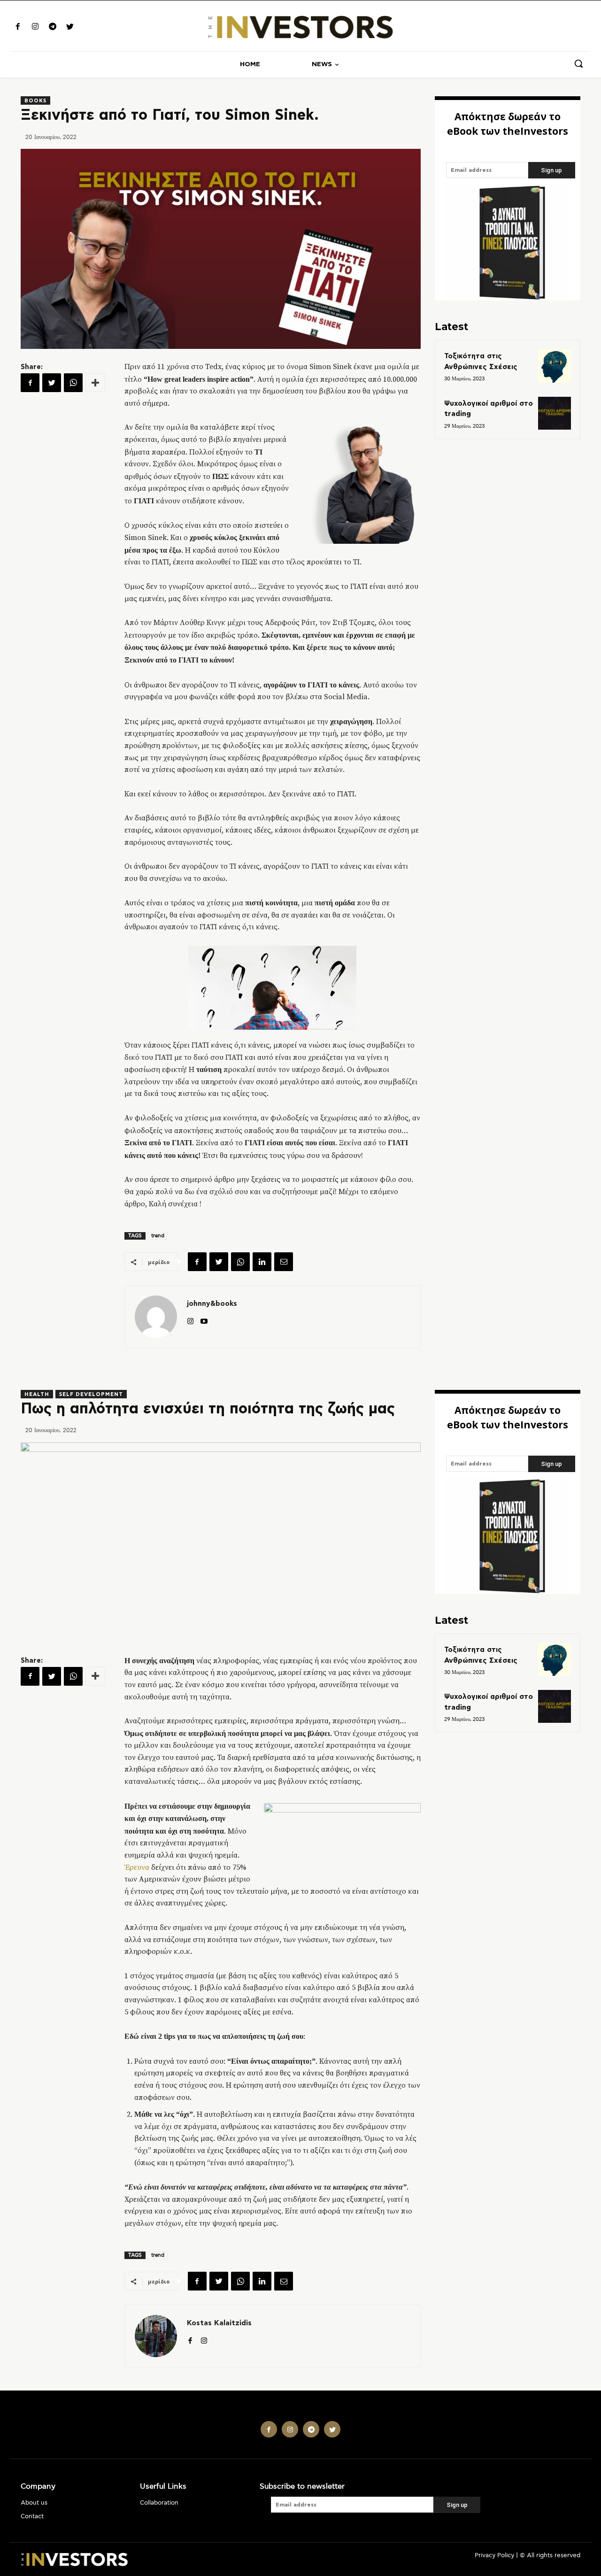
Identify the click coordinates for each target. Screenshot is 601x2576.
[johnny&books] (156, 1317)
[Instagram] (35, 27)
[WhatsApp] (73, 383)
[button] (578, 63)
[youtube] (204, 1319)
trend (158, 1236)
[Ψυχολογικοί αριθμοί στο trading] (555, 413)
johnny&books (212, 1304)
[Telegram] (52, 27)
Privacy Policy (494, 2556)
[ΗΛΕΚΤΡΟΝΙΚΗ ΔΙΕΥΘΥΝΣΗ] (284, 1262)
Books (35, 101)
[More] (95, 383)
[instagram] (190, 1319)
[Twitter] (70, 27)
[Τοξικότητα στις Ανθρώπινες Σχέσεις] (555, 366)
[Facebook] (18, 27)
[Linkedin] (262, 1262)
